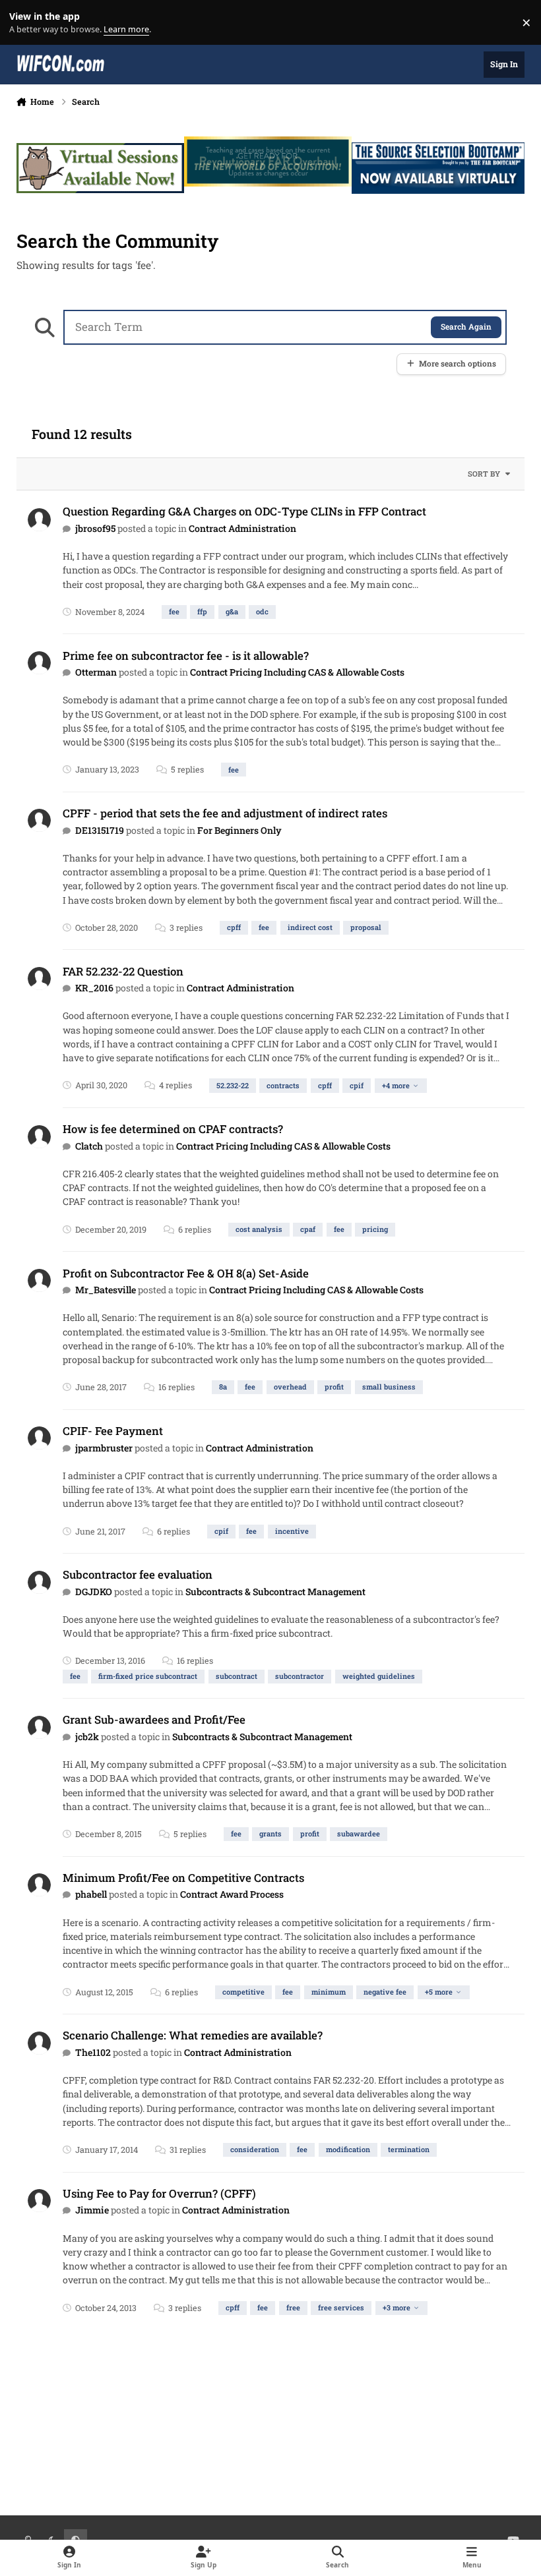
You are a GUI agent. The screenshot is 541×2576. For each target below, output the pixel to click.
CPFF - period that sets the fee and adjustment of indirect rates (225, 813)
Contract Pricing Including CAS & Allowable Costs (297, 672)
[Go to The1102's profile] (39, 2043)
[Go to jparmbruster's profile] (39, 1438)
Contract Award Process (232, 1894)
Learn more (25, 23)
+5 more (439, 1992)
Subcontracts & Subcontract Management (275, 1592)
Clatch (89, 1146)
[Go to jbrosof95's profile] (39, 520)
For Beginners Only (239, 830)
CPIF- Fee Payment (113, 1431)
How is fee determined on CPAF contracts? (173, 1129)
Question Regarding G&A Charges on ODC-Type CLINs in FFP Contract (244, 511)
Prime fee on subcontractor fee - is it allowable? (186, 656)
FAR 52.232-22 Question (123, 971)
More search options (458, 364)
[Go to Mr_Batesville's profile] (39, 1280)
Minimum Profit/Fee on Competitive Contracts (183, 1878)
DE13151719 (100, 830)
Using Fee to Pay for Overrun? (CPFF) (159, 2193)
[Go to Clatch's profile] (39, 1137)
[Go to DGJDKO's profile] (39, 1582)
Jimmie (92, 2210)
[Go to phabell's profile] (39, 1885)
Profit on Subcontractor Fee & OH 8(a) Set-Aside (186, 1273)
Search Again (466, 327)
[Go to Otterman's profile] (39, 663)
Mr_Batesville (106, 1290)
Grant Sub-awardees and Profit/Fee (154, 1719)
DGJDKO (94, 1592)
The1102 (93, 2052)
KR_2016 (94, 988)
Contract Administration (242, 528)
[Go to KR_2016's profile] (39, 979)
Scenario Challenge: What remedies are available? (193, 2035)
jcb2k (87, 1737)
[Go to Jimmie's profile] (39, 2201)
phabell (91, 1894)
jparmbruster (104, 1448)
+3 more (397, 2307)
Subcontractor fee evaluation (138, 1574)
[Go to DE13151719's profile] (39, 820)
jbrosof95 (95, 528)
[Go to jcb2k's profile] (39, 1727)
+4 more (396, 1085)
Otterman (96, 672)
